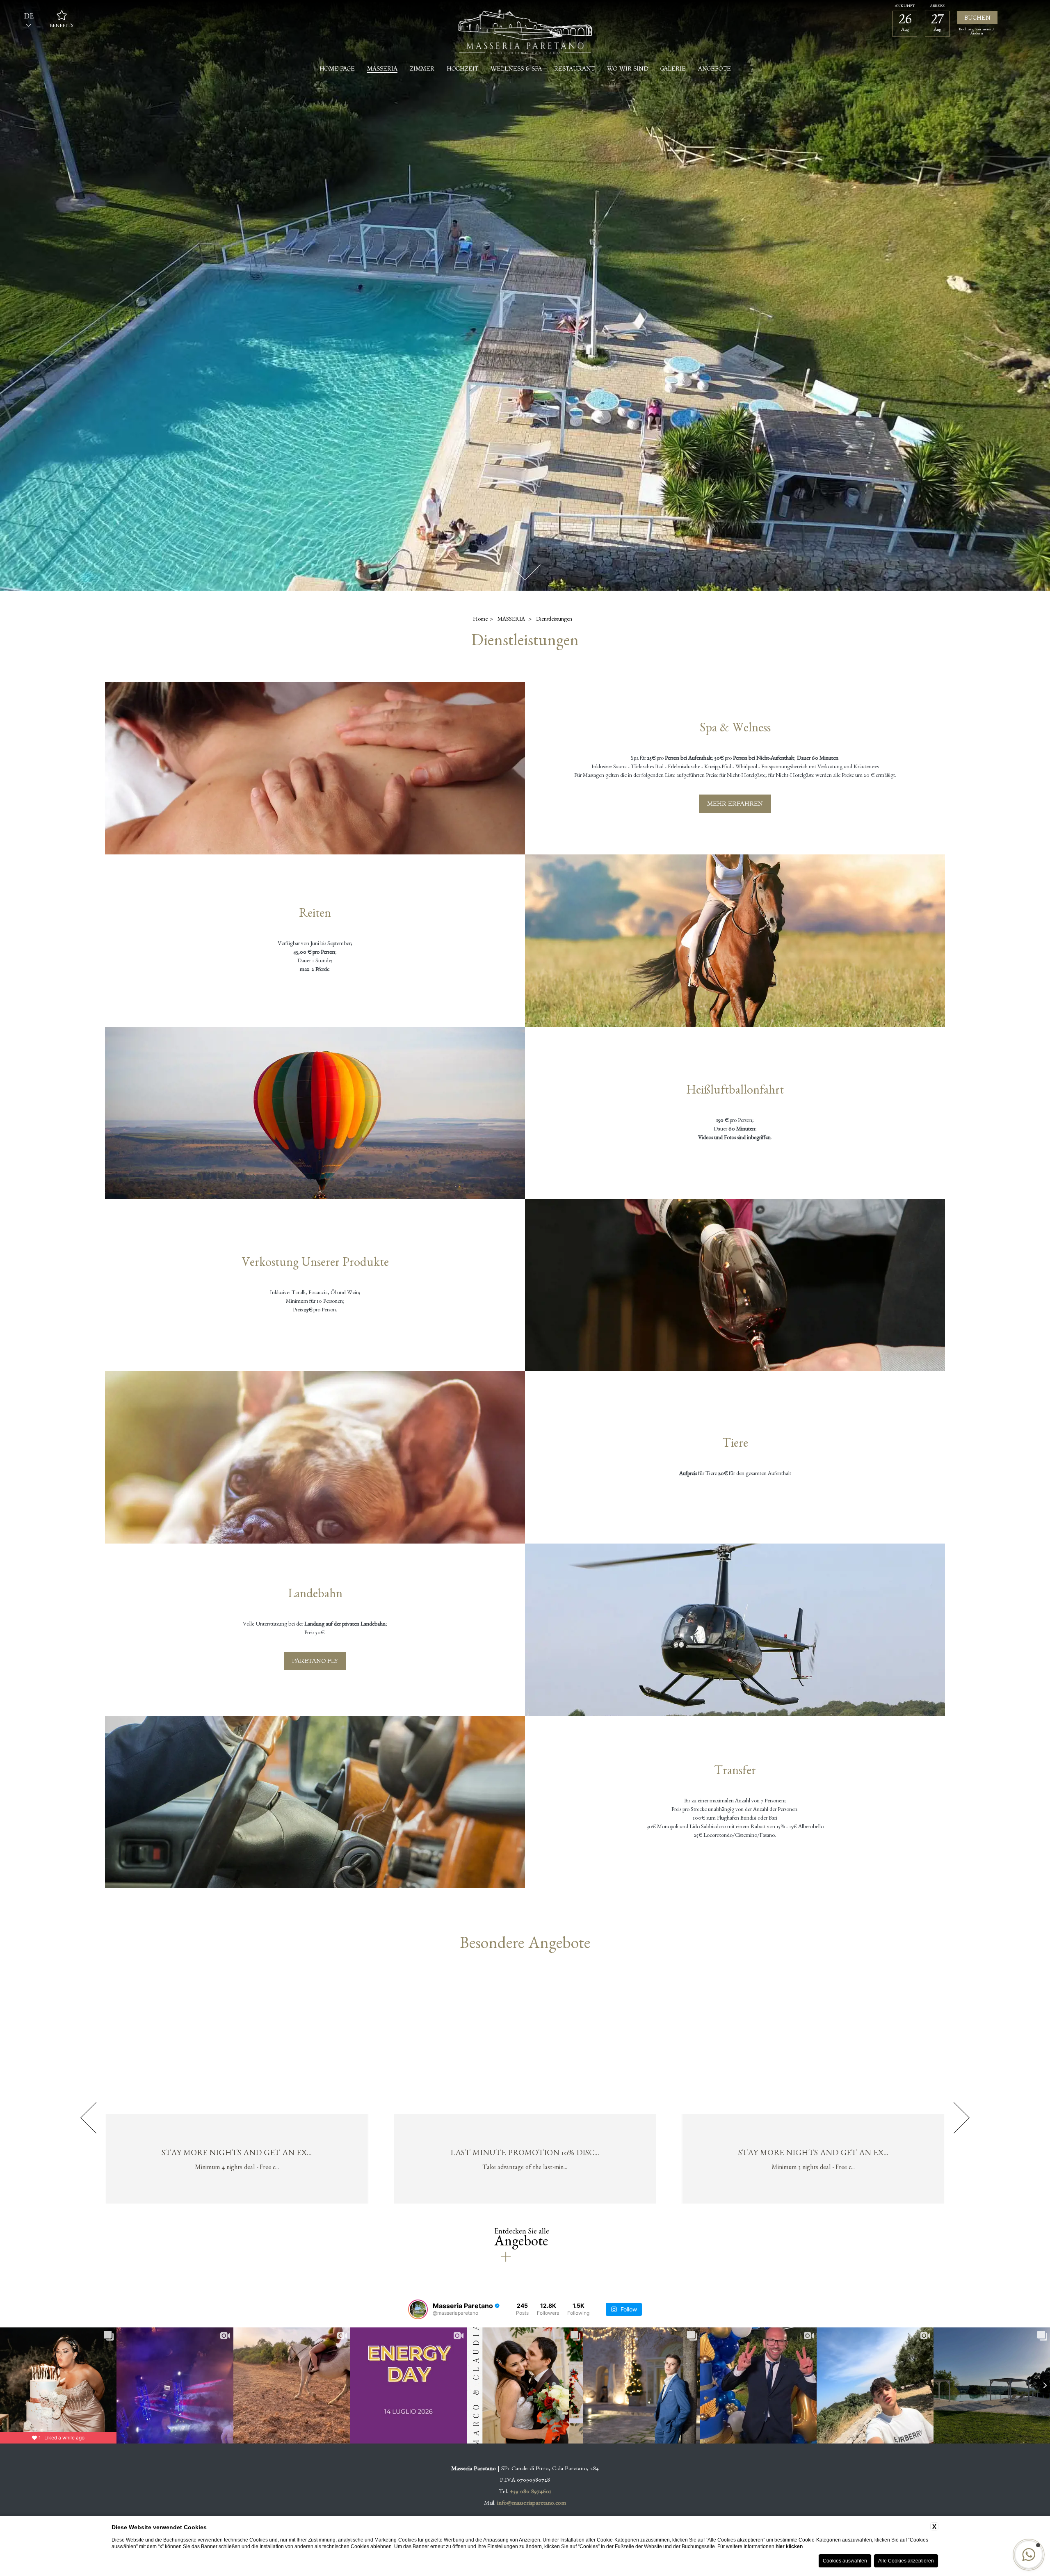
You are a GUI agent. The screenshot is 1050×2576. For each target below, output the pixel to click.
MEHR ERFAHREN (735, 803)
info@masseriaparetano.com (532, 2504)
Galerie (673, 69)
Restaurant (574, 69)
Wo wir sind (628, 69)
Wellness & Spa (516, 69)
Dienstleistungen (554, 620)
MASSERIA (382, 69)
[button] (1029, 2555)
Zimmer (422, 69)
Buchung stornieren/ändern (977, 32)
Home (480, 620)
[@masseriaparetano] (418, 2309)
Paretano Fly (315, 1661)
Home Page (337, 69)
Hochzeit (462, 69)
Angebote (714, 69)
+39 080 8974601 (531, 2493)
